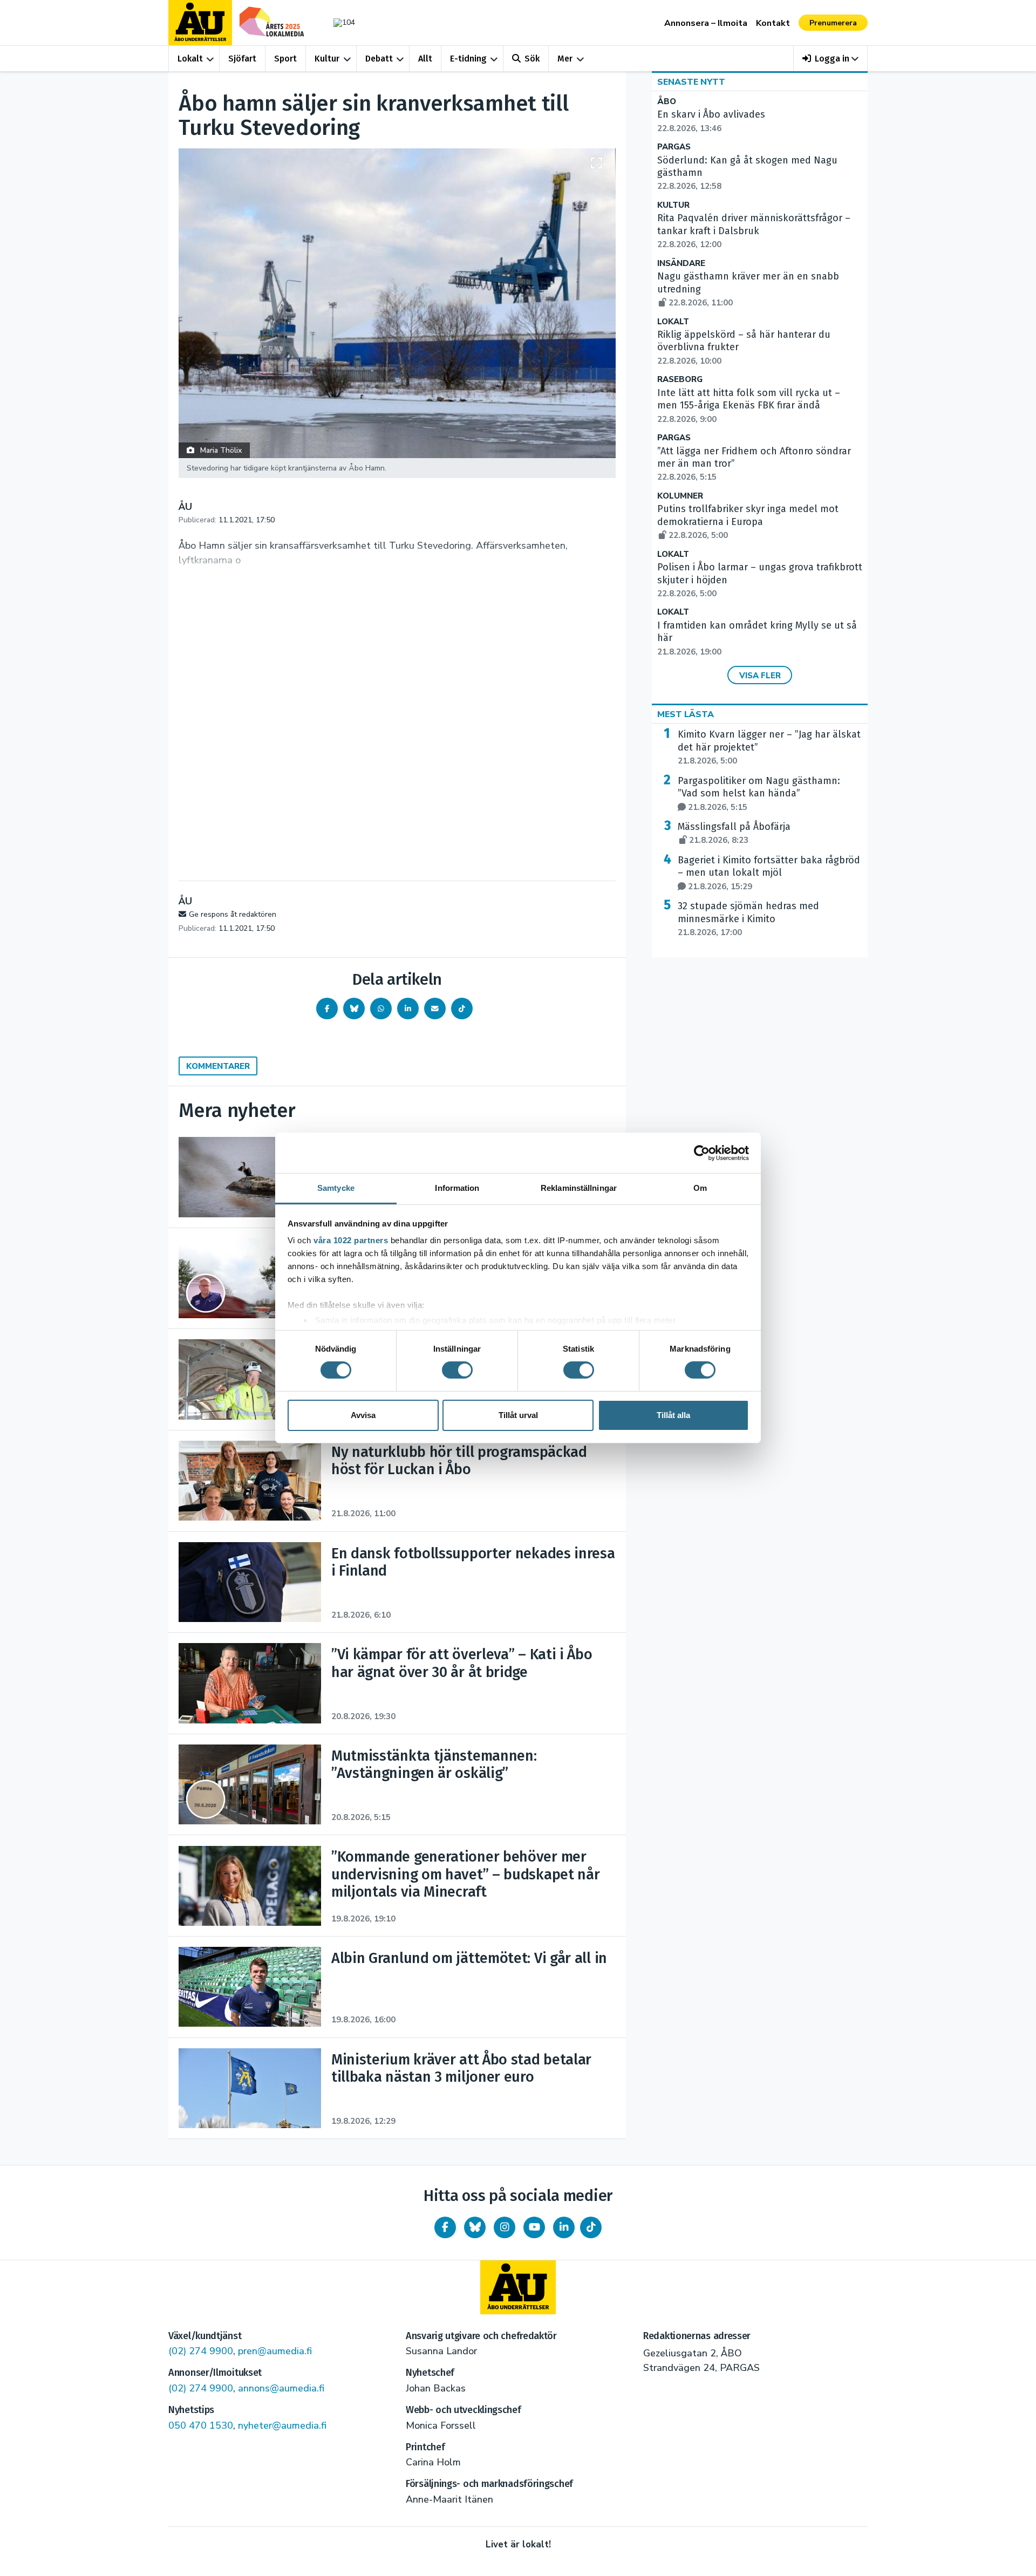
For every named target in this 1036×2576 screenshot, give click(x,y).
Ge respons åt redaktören (233, 914)
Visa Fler (760, 676)
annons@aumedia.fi (281, 2388)
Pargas (674, 147)
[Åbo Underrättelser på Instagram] (505, 2227)
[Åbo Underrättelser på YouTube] (534, 2227)
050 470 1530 (201, 2425)
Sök (532, 59)
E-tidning (468, 59)
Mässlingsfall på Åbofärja (734, 833)
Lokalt (190, 59)
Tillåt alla (673, 1415)
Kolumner (680, 496)
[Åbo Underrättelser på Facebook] (445, 2227)
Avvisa (363, 1415)
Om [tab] (700, 1188)
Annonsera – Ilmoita (706, 23)
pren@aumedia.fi (275, 2351)
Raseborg (680, 380)
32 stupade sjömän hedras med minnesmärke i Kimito (748, 919)
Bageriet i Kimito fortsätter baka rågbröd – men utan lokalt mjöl (769, 873)
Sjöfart (242, 59)
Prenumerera (833, 23)
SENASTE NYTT (691, 82)
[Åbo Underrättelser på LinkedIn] (564, 2227)
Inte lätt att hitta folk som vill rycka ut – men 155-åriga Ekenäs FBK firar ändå (749, 406)
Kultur (327, 59)
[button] (831, 59)
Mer (565, 59)
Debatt (379, 59)
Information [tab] (457, 1188)
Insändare (681, 264)
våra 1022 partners (351, 1240)
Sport (285, 59)
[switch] (457, 1370)
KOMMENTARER (218, 1066)
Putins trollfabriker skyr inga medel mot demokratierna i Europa (748, 522)
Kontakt (773, 23)
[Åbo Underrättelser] (518, 2287)
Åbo (667, 102)
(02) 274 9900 (201, 2351)
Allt (425, 59)
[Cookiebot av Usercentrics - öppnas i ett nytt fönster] (702, 1153)
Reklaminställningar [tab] (579, 1188)
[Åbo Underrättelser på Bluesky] (475, 2227)
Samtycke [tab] (336, 1188)
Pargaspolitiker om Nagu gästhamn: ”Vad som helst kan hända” (759, 794)
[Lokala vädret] (339, 22)
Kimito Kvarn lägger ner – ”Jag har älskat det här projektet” (769, 747)
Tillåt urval (518, 1415)
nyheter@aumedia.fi (282, 2425)
